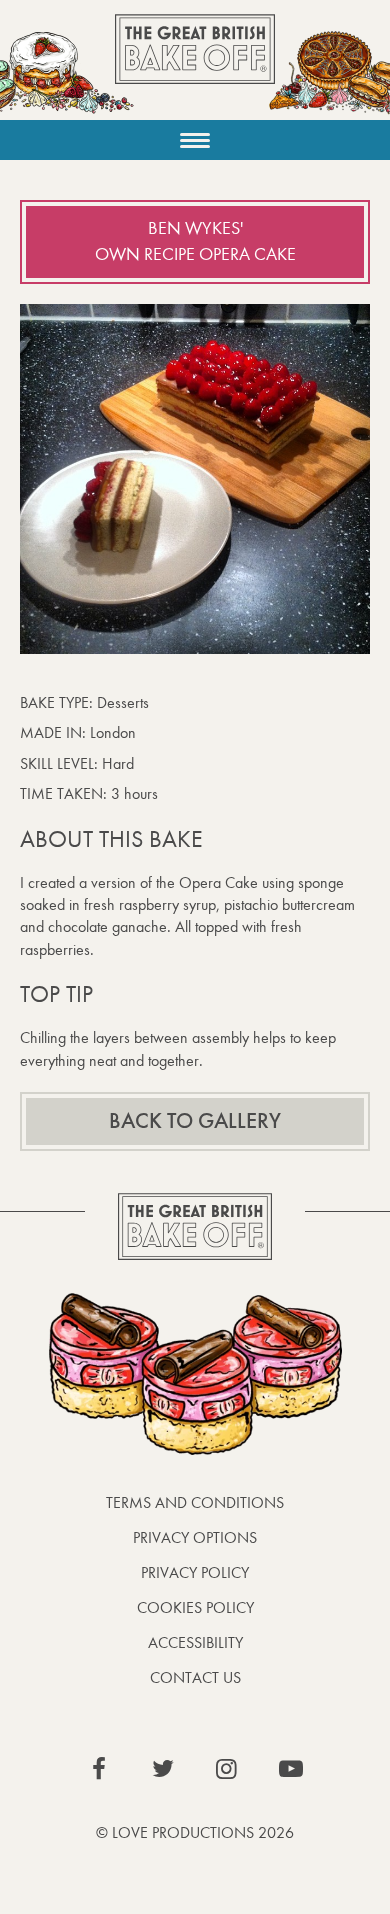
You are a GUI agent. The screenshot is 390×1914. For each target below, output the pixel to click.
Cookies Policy (195, 1607)
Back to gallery (195, 1121)
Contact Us (195, 1677)
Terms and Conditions (195, 1502)
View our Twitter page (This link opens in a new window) (163, 1769)
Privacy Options (195, 1537)
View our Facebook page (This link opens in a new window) (99, 1769)
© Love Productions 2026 (195, 1832)
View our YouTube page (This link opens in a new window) (291, 1769)
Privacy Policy (195, 1572)
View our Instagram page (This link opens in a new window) (227, 1769)
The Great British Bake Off (195, 66)
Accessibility (195, 1642)
